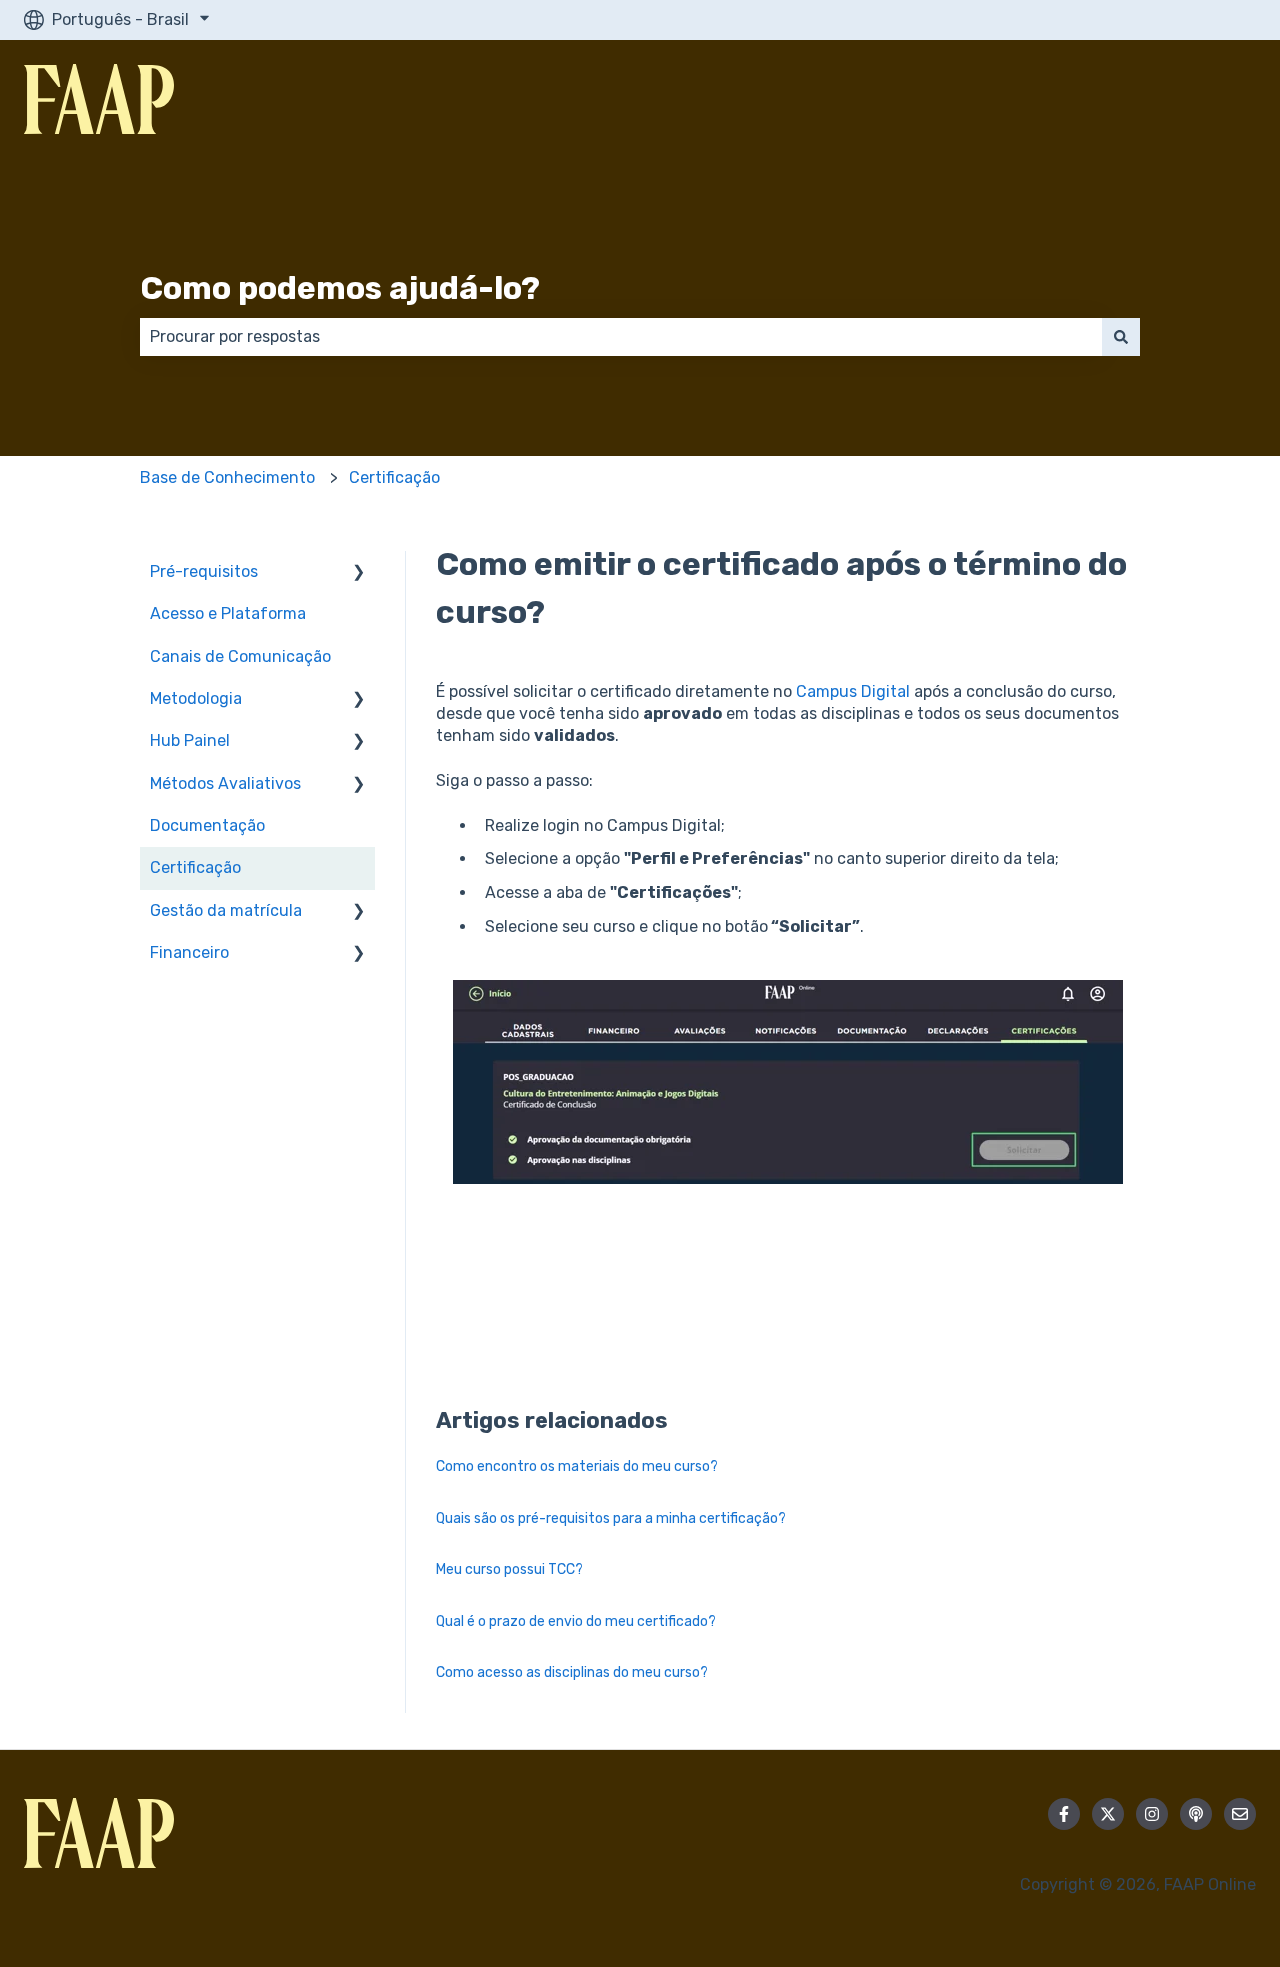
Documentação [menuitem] (207, 825)
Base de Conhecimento (227, 477)
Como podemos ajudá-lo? (340, 288)
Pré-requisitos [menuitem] (204, 571)
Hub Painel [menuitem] (190, 740)
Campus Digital (853, 691)
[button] (359, 573)
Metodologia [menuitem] (196, 698)
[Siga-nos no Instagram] (1152, 1814)
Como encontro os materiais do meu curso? (577, 1466)
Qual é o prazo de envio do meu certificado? (576, 1621)
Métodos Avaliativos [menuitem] (225, 783)
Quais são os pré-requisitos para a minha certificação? (611, 1518)
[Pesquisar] (1121, 337)
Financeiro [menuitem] (189, 952)
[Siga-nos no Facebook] (1064, 1814)
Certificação (394, 477)
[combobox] (621, 337)
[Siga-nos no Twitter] (1108, 1814)
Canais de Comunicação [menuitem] (240, 656)
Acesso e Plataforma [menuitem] (228, 613)
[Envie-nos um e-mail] (1240, 1814)
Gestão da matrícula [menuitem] (226, 910)
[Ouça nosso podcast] (1196, 1814)
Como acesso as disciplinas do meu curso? (572, 1672)
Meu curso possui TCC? (509, 1569)
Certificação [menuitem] (195, 867)
